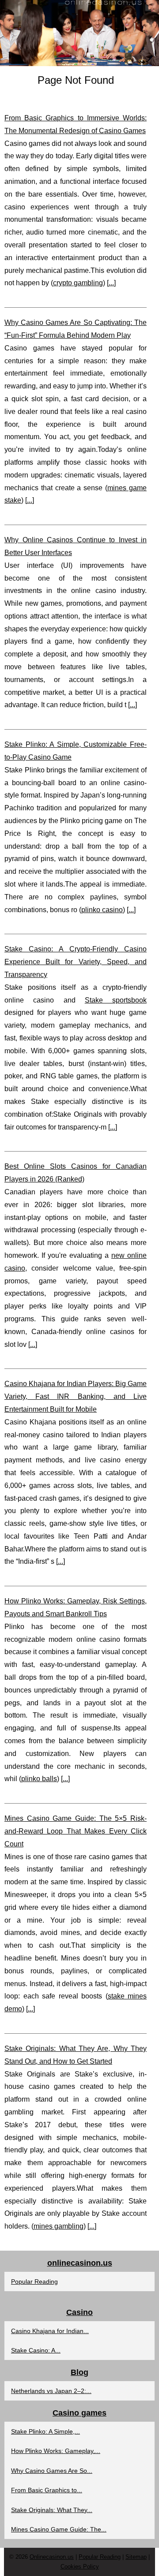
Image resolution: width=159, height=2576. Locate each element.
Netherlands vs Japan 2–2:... (51, 2391)
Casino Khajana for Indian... (50, 2331)
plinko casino (102, 910)
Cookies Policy (80, 2567)
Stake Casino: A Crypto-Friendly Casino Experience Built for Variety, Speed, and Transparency (76, 962)
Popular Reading (34, 2281)
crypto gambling (78, 283)
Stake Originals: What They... (52, 2510)
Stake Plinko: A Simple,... (45, 2431)
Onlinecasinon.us (52, 2557)
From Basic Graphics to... (47, 2490)
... (111, 283)
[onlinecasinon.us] (79, 33)
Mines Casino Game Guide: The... (59, 2529)
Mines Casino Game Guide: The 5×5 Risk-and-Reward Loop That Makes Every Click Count (76, 1831)
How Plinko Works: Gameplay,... (56, 2451)
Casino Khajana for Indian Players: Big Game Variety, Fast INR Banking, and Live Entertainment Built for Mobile (76, 1396)
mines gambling (59, 2226)
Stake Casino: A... (36, 2350)
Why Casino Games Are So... (52, 2471)
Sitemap (136, 2557)
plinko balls (39, 1779)
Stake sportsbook (116, 1000)
